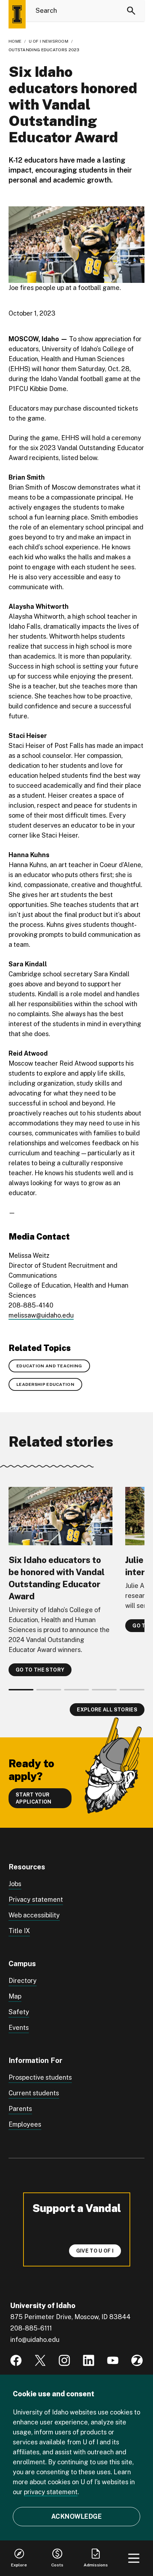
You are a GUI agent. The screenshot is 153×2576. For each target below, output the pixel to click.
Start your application (34, 1798)
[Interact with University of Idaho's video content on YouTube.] (113, 2360)
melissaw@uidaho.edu (41, 1315)
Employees (25, 2124)
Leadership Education (45, 1384)
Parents (20, 2109)
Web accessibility (34, 1915)
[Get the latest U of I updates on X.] (40, 2360)
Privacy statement (36, 1899)
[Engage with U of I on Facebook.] (16, 2360)
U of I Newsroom (49, 41)
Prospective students (40, 2077)
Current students (34, 2093)
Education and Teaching (49, 1366)
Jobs (15, 1884)
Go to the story (40, 1670)
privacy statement (51, 2492)
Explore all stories (107, 1710)
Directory (23, 1981)
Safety (19, 2012)
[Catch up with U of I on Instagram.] (64, 2360)
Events (19, 2028)
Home (15, 41)
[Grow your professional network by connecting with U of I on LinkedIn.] (89, 2360)
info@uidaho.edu (35, 2340)
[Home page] (17, 14)
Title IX (19, 1931)
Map (15, 1996)
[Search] (131, 11)
